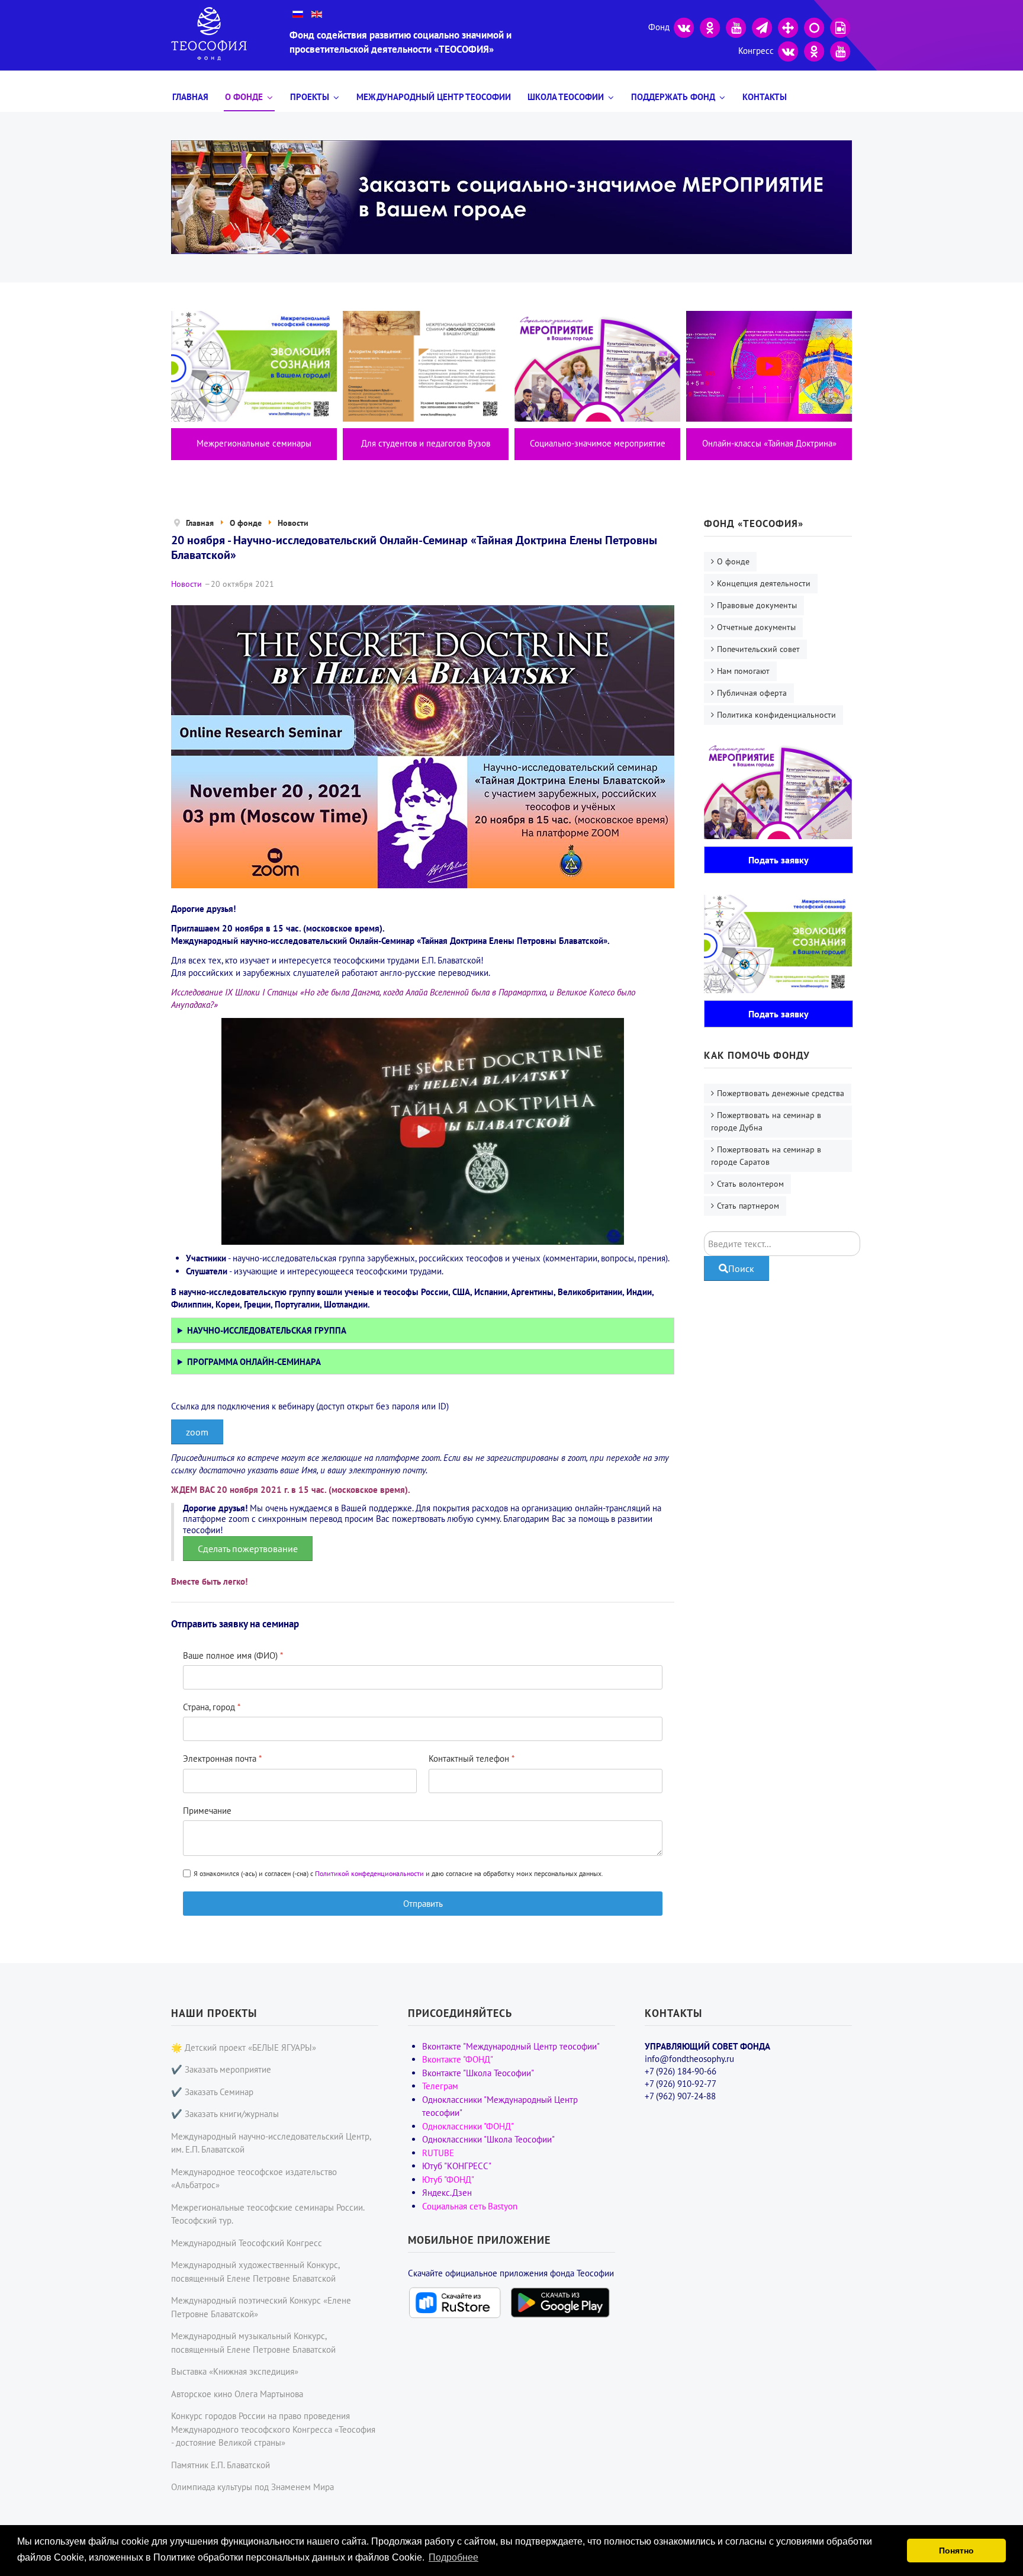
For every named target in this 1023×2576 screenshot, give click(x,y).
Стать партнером (748, 1206)
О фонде (244, 97)
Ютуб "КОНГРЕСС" (457, 2166)
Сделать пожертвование (248, 1549)
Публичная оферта (752, 693)
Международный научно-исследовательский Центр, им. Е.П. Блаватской (271, 2143)
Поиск (741, 1268)
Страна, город (212, 1707)
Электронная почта (222, 1758)
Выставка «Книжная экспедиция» (235, 2371)
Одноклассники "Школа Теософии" (488, 2139)
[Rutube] (840, 26)
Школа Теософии (566, 97)
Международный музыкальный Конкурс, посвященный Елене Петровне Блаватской (253, 2343)
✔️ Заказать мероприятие (221, 2069)
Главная (190, 97)
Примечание (207, 1811)
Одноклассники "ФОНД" (468, 2126)
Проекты (310, 97)
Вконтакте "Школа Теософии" (478, 2073)
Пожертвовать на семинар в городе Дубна (766, 1121)
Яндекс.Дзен (447, 2193)
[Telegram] (762, 26)
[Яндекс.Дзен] (788, 26)
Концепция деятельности (764, 583)
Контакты (765, 97)
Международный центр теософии (434, 97)
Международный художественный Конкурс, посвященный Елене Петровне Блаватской (255, 2272)
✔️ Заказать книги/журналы (225, 2114)
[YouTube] (736, 26)
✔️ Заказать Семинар (212, 2092)
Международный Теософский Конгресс (247, 2243)
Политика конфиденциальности (776, 715)
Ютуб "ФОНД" (448, 2180)
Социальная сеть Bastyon (470, 2206)
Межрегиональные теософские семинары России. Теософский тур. (268, 2214)
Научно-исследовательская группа (267, 1330)
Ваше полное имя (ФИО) (233, 1655)
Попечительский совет (758, 649)
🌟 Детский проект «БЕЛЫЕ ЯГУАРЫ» (244, 2047)
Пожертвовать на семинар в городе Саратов (766, 1156)
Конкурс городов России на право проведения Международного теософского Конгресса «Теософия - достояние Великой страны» (273, 2429)
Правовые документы (757, 605)
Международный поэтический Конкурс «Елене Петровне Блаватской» (261, 2307)
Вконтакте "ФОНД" (458, 2059)
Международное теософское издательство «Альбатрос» (254, 2179)
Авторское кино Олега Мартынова (237, 2394)
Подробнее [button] (453, 2557)
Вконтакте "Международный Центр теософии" (511, 2046)
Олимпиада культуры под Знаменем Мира (252, 2487)
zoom (197, 1432)
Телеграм (440, 2086)
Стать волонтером (750, 1184)
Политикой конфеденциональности (369, 1873)
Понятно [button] (956, 2551)
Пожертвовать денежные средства (781, 1093)
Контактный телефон (472, 1758)
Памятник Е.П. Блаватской (221, 2465)
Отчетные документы (756, 627)
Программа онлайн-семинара (254, 1362)
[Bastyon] (814, 26)
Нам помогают (743, 671)
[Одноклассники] (710, 26)
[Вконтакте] (684, 26)
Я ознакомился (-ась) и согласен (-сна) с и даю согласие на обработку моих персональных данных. (398, 1873)
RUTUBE (438, 2153)
